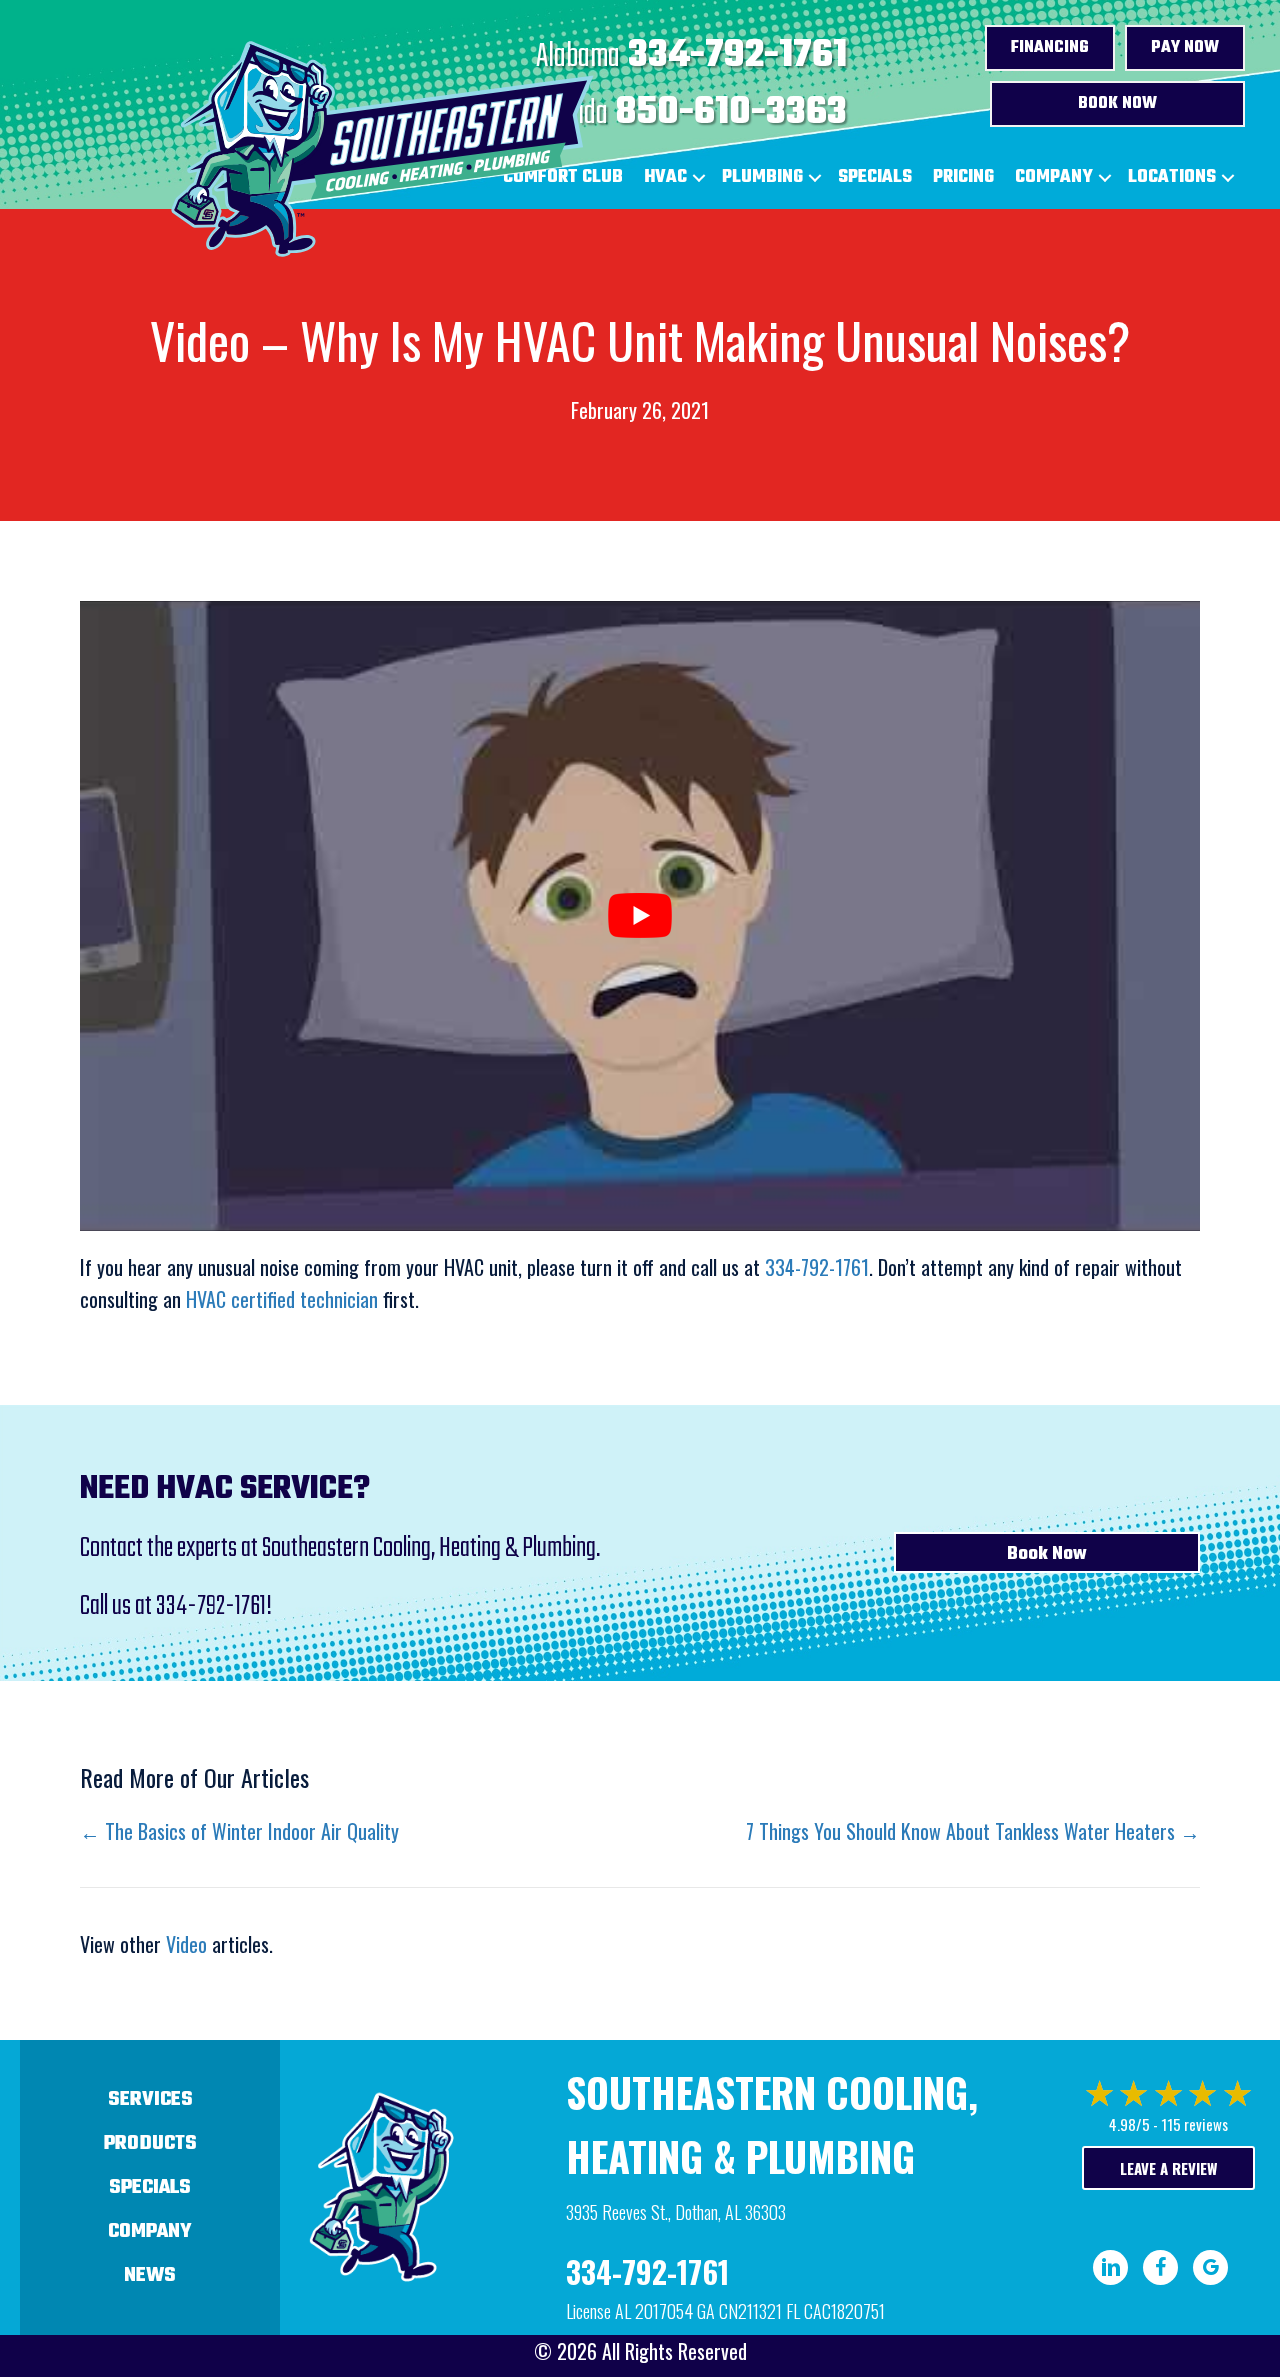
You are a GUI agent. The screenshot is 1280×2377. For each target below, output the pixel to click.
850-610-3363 (731, 113)
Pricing (963, 177)
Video (186, 1944)
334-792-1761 (737, 56)
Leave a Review (1168, 2168)
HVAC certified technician (282, 1299)
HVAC (665, 177)
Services (150, 2099)
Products (150, 2143)
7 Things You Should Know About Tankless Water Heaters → (973, 1831)
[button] (699, 178)
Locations (1172, 177)
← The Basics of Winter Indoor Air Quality (239, 1831)
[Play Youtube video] (640, 916)
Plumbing (762, 177)
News (150, 2275)
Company (1054, 177)
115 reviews (1194, 2124)
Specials (875, 177)
